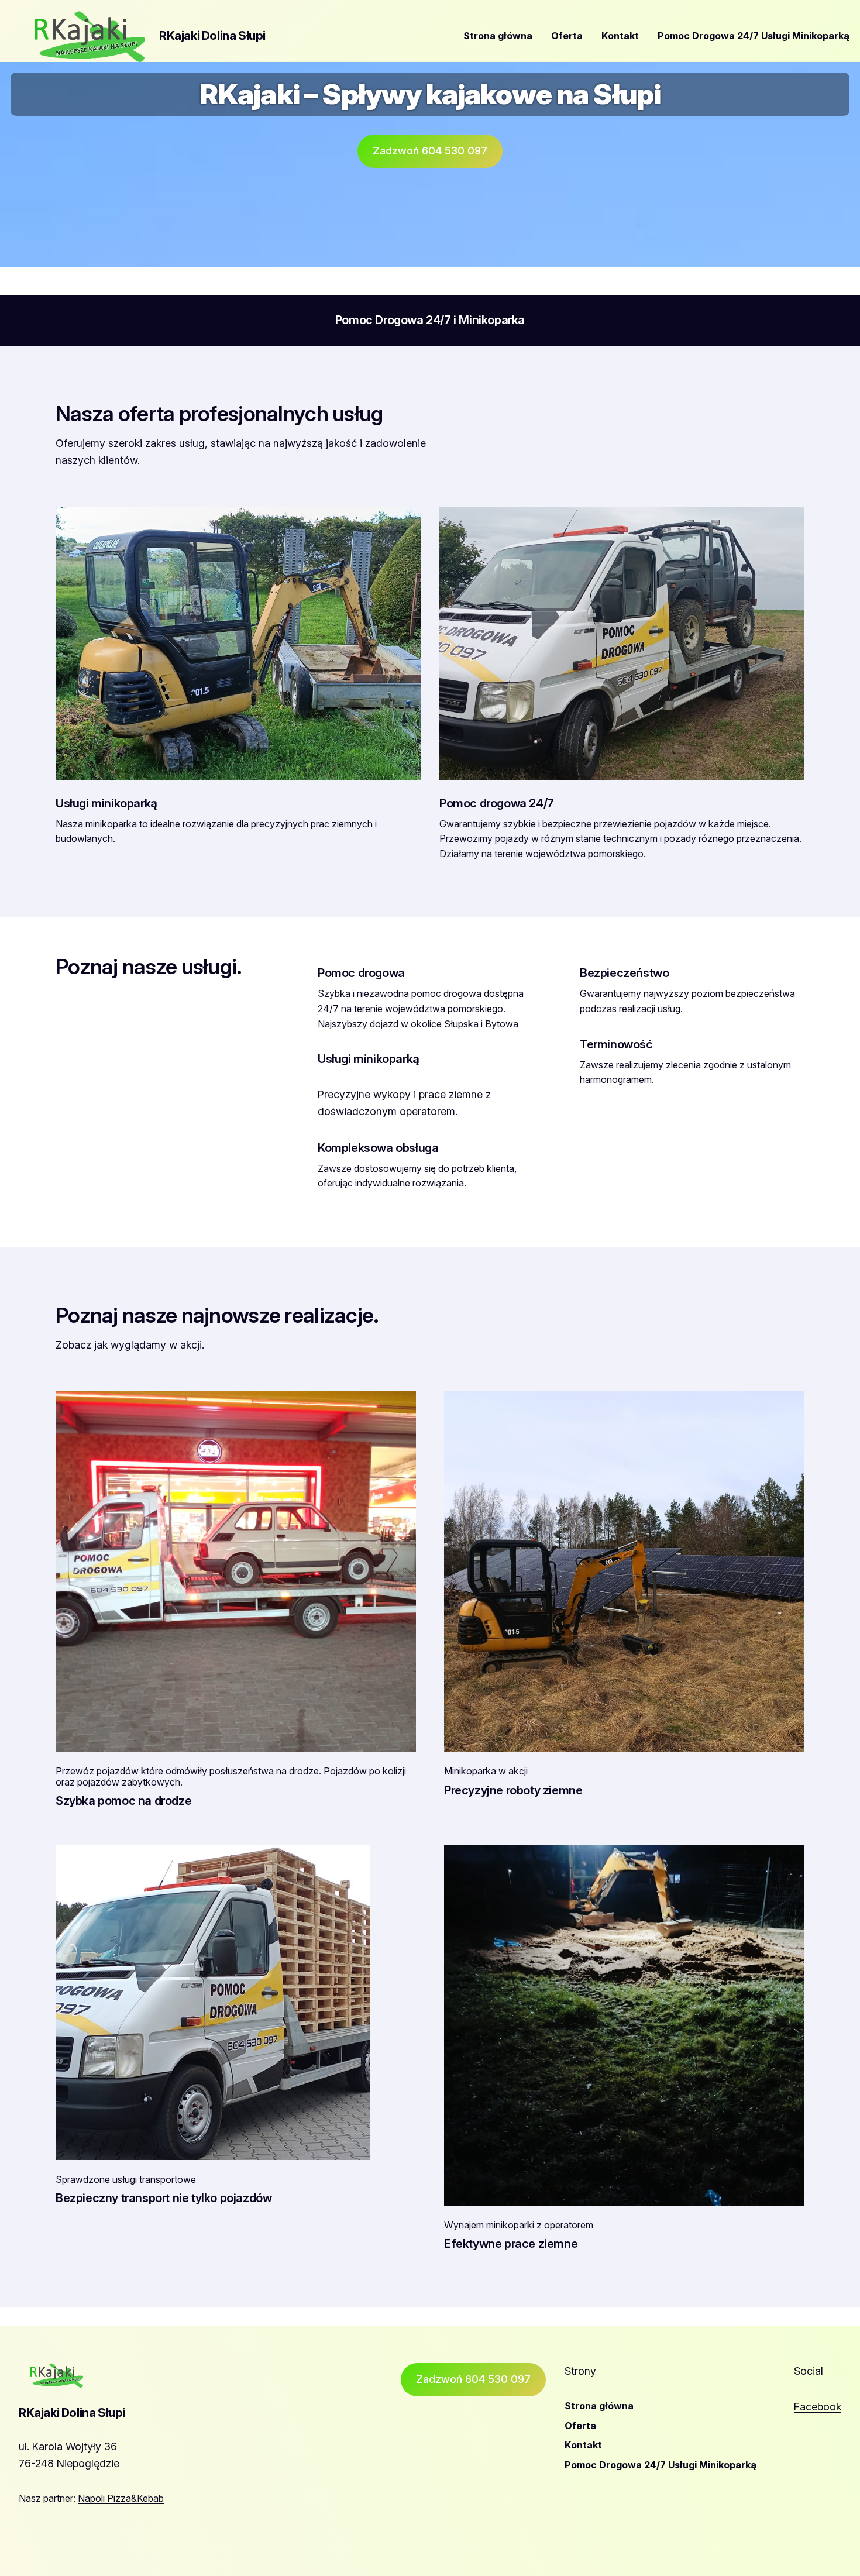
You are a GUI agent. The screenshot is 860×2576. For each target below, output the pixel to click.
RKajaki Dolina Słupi (212, 36)
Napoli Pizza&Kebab (121, 2498)
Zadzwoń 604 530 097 (430, 151)
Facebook (818, 2407)
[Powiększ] (401, 1406)
